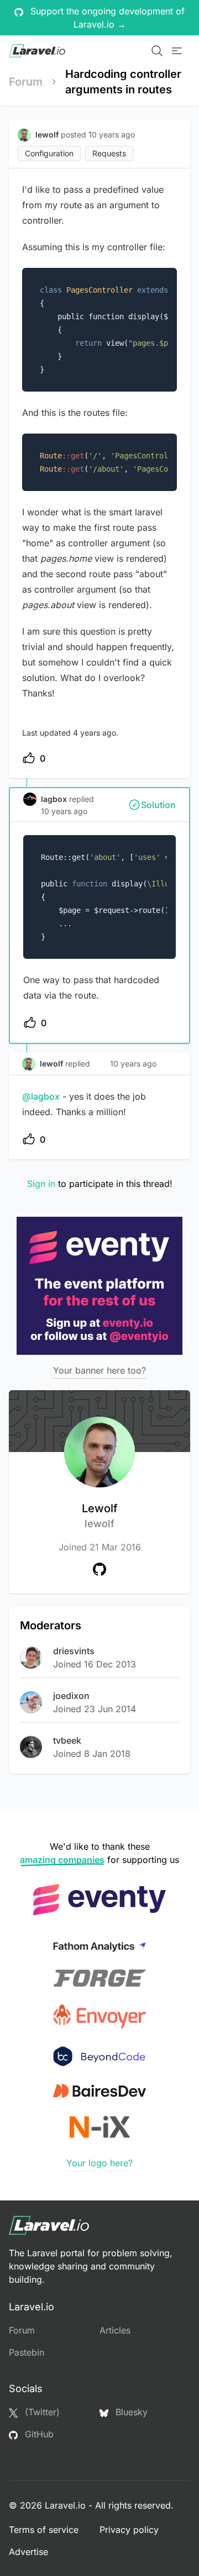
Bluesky (130, 2412)
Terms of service (44, 2530)
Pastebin (27, 2352)
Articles (115, 2330)
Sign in (41, 1184)
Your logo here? (99, 2163)
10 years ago (64, 811)
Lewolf (100, 1516)
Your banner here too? (99, 1370)
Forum (26, 82)
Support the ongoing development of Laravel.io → (106, 18)
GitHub (38, 2434)
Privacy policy (129, 2530)
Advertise (28, 2552)
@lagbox (41, 1096)
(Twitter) (41, 2412)
